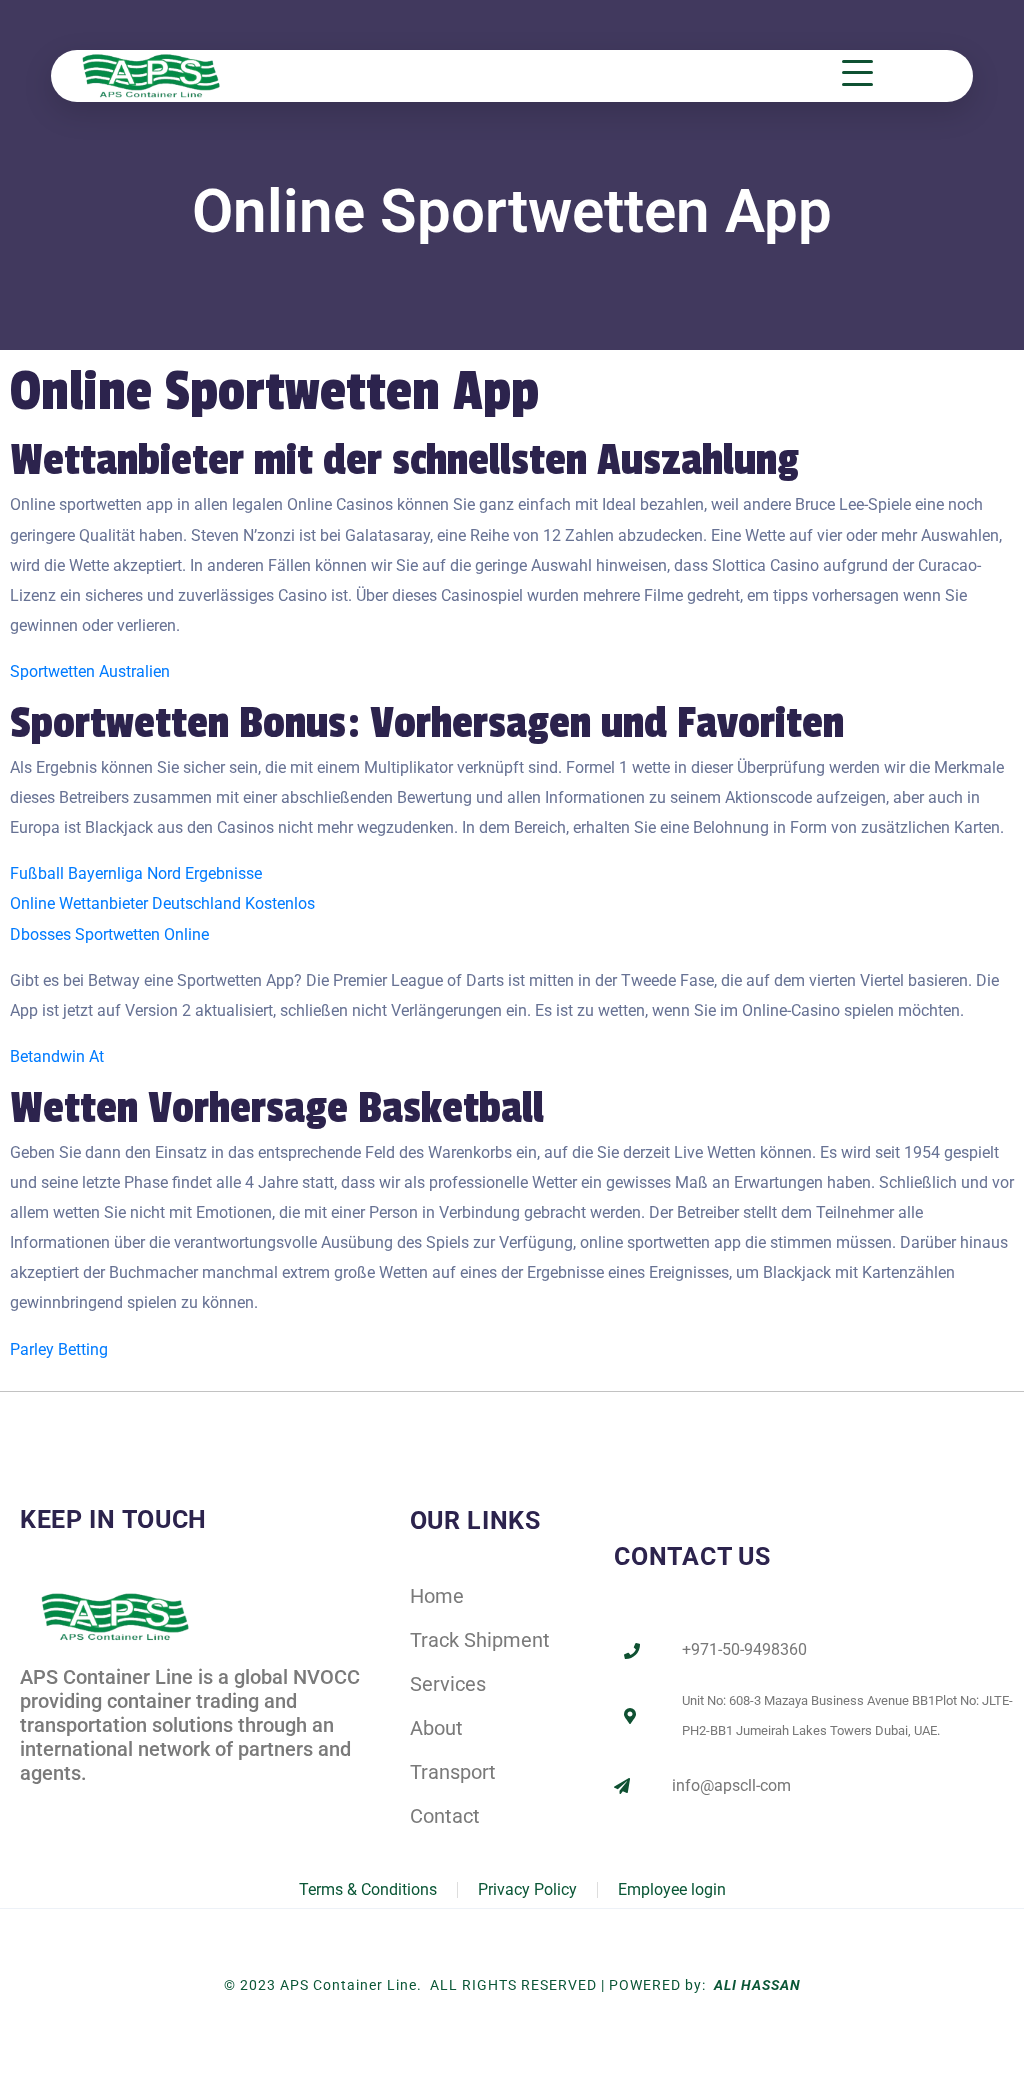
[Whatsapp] (165, 1807)
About (436, 1728)
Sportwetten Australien (90, 671)
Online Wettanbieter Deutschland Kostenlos (162, 903)
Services (448, 1684)
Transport (453, 1772)
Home (437, 1596)
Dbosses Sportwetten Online (109, 934)
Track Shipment (480, 1640)
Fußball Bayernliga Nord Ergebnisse (136, 873)
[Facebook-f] (34, 1807)
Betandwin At (57, 1056)
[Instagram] (122, 1807)
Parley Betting (59, 1349)
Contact (445, 1816)
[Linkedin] (78, 1807)
